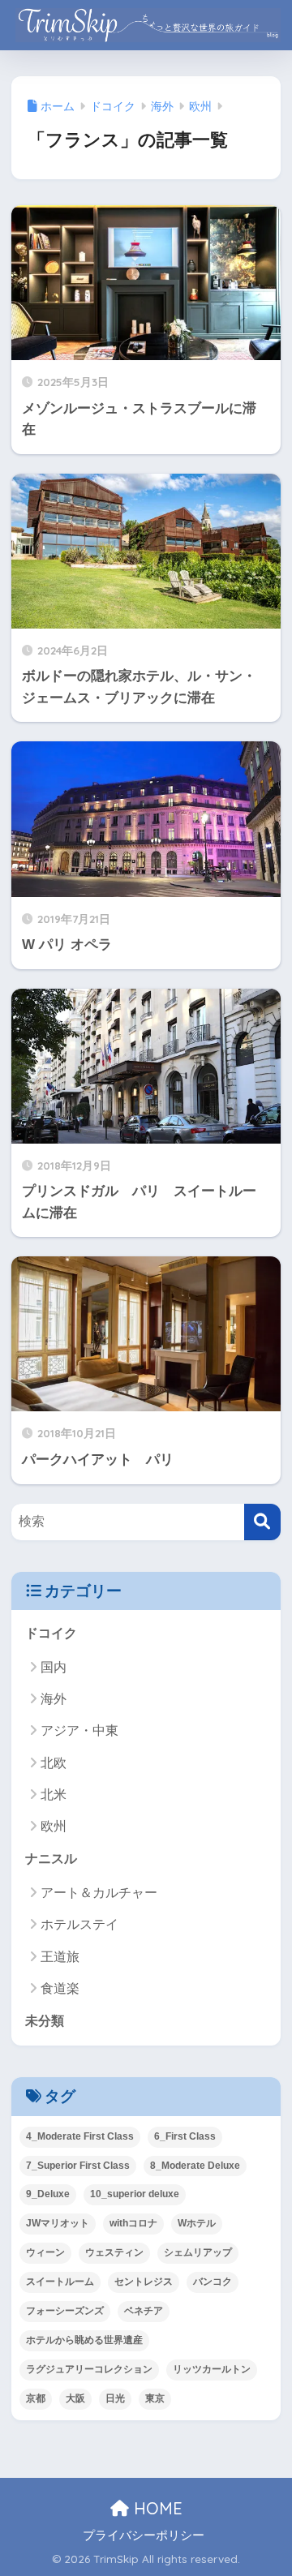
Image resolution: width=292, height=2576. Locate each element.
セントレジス (144, 2282)
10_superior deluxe (135, 2194)
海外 (54, 1699)
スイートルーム (60, 2282)
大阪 (75, 2398)
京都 (36, 2398)
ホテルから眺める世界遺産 (84, 2340)
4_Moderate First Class (80, 2136)
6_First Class (185, 2136)
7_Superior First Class (78, 2166)
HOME (156, 2508)
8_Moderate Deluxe (195, 2166)
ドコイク (51, 1633)
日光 (115, 2398)
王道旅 (60, 1957)
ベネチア (144, 2311)
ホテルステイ (79, 1924)
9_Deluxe (48, 2194)
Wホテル (197, 2223)
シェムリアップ (198, 2252)
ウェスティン (114, 2252)
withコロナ (133, 2223)
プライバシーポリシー (144, 2535)
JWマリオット (58, 2223)
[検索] (262, 1522)
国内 (54, 1667)
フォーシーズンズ (65, 2311)
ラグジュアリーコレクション (89, 2369)
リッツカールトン (212, 2369)
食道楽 (60, 1988)
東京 (155, 2398)
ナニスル (51, 1859)
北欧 (54, 1763)
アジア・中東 (79, 1730)
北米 (54, 1795)
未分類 (45, 2021)
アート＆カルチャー (99, 1893)
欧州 (54, 1826)
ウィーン (45, 2252)
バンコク (213, 2282)
